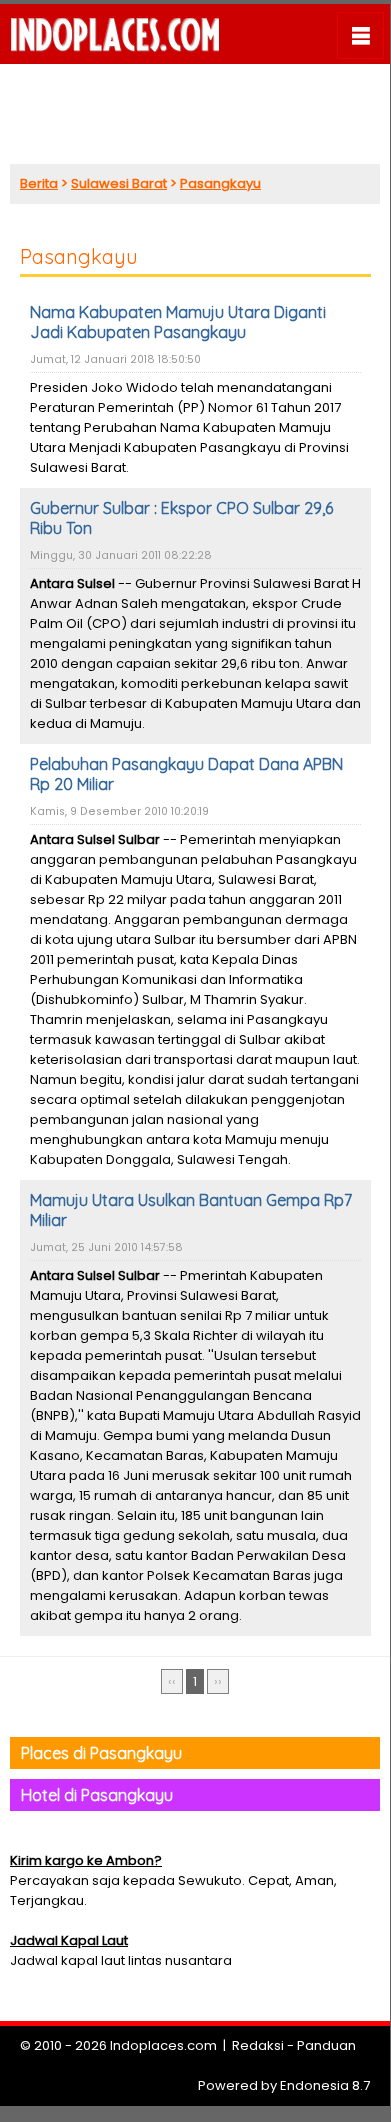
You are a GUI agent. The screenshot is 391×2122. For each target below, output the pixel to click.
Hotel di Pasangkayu (97, 1795)
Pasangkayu (220, 183)
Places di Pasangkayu (101, 1753)
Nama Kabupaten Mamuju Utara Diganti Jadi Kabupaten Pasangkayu (178, 322)
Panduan (326, 2045)
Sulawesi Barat (119, 183)
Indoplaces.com (163, 2045)
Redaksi (258, 2045)
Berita (39, 183)
